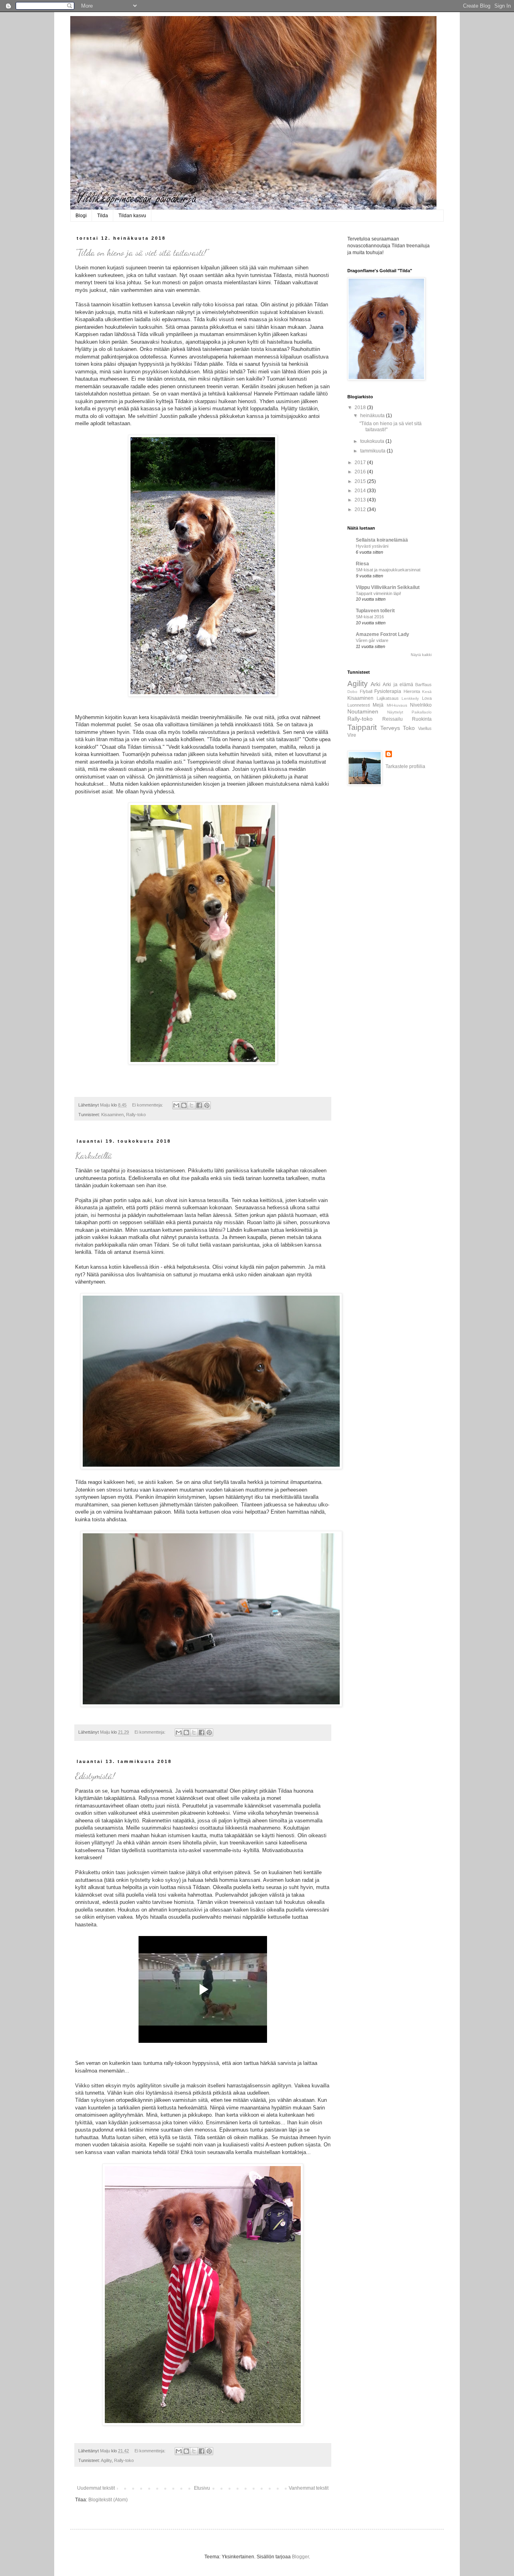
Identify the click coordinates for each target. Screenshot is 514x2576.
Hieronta (412, 691)
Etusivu (202, 2488)
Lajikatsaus (388, 698)
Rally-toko (136, 1115)
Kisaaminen (112, 1115)
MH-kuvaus (397, 705)
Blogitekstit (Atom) (108, 2500)
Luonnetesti (359, 705)
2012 (361, 509)
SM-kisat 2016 (370, 617)
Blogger (300, 2557)
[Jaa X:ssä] (192, 1105)
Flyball (366, 691)
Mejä (378, 705)
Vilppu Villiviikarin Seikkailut (388, 587)
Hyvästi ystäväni (372, 546)
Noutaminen (363, 711)
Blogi (81, 216)
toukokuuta (373, 441)
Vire (352, 735)
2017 (361, 463)
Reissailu (393, 719)
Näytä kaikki (421, 655)
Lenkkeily (410, 698)
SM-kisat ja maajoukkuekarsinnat (388, 570)
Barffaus (423, 685)
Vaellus (425, 728)
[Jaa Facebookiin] (199, 1105)
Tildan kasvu (132, 216)
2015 (361, 481)
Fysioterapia (388, 691)
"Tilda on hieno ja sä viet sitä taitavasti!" (142, 253)
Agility (106, 2460)
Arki (375, 684)
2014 (361, 491)
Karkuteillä (94, 1156)
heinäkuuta (373, 416)
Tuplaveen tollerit (375, 611)
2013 (361, 500)
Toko (409, 728)
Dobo (352, 692)
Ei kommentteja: (148, 1105)
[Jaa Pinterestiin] (207, 1105)
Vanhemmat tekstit (309, 2488)
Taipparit (362, 727)
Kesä (427, 692)
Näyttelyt (395, 712)
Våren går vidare (372, 640)
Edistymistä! (95, 1776)
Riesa (362, 564)
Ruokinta (422, 719)
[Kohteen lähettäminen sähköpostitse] (176, 1105)
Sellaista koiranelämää (382, 540)
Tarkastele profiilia (405, 766)
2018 (361, 408)
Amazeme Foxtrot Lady (382, 634)
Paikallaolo (422, 712)
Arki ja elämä (398, 685)
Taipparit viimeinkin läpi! (378, 593)
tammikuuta (373, 451)
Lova (427, 698)
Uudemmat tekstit (96, 2488)
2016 (361, 472)
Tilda (103, 216)
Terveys (390, 728)
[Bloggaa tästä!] (184, 1105)
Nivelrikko (421, 705)
